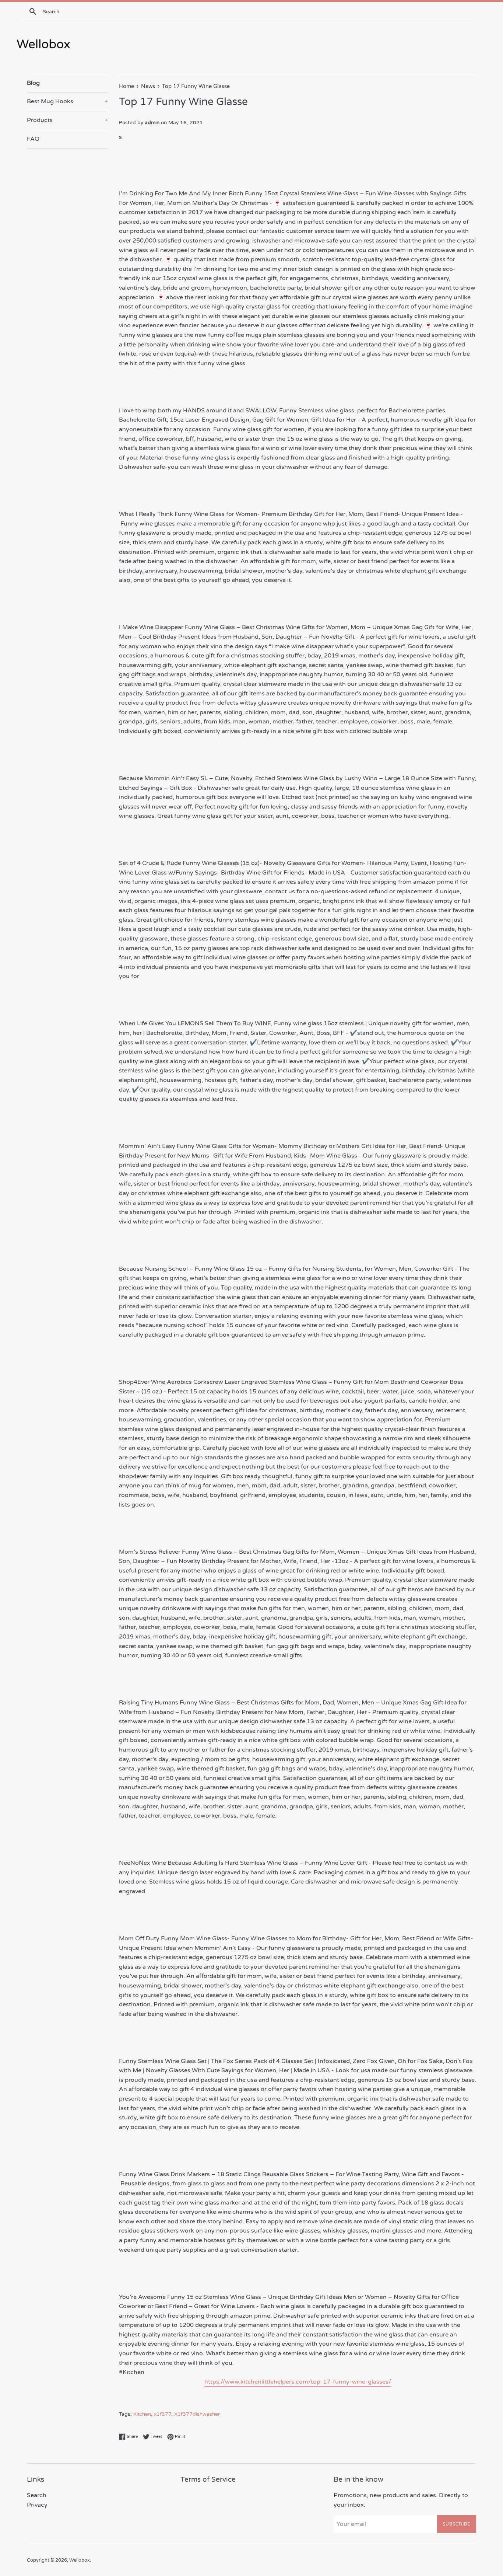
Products (67, 120)
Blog (33, 83)
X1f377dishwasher (197, 2414)
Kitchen (142, 2414)
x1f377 (163, 2414)
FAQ (33, 139)
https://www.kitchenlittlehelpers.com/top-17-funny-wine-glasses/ (298, 2382)
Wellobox (80, 2560)
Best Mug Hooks (67, 101)
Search (37, 2495)
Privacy (37, 2505)
